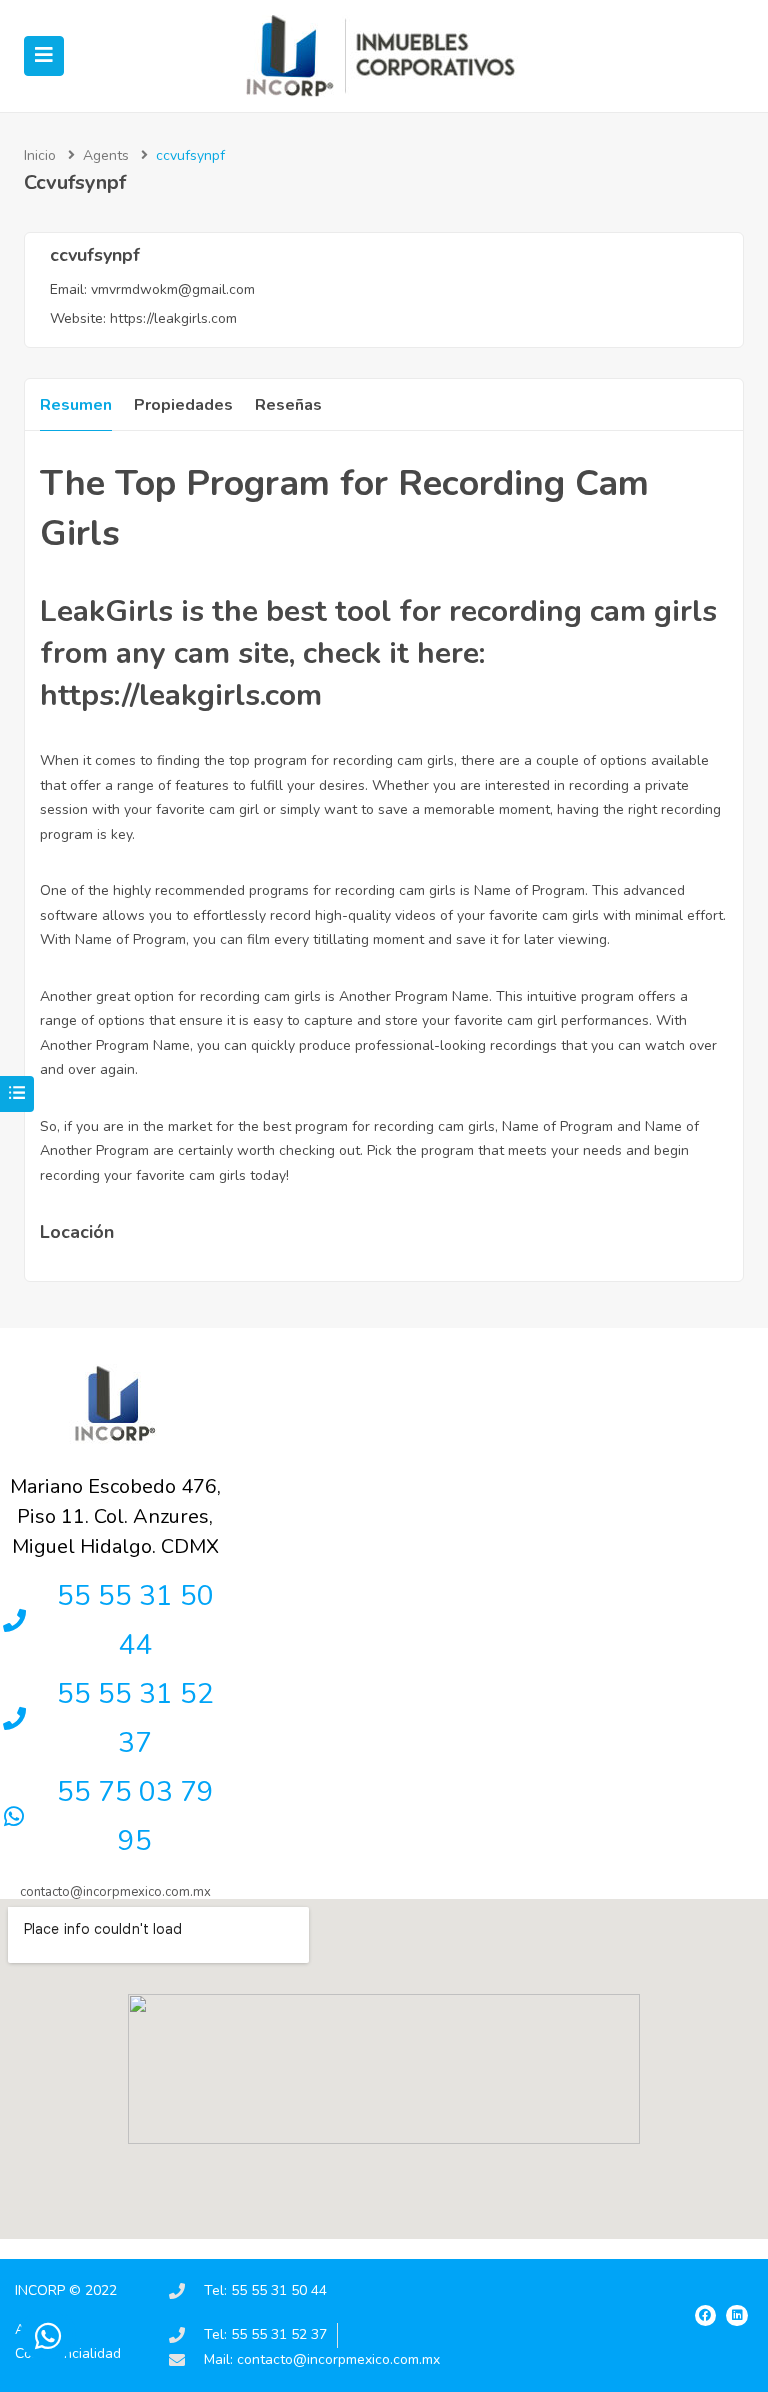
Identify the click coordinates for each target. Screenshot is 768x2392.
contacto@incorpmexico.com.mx (115, 1892)
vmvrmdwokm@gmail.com (173, 289)
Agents (106, 155)
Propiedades (183, 405)
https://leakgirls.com (173, 318)
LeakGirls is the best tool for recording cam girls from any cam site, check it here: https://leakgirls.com (378, 653)
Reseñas (288, 405)
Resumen (76, 405)
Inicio (40, 155)
